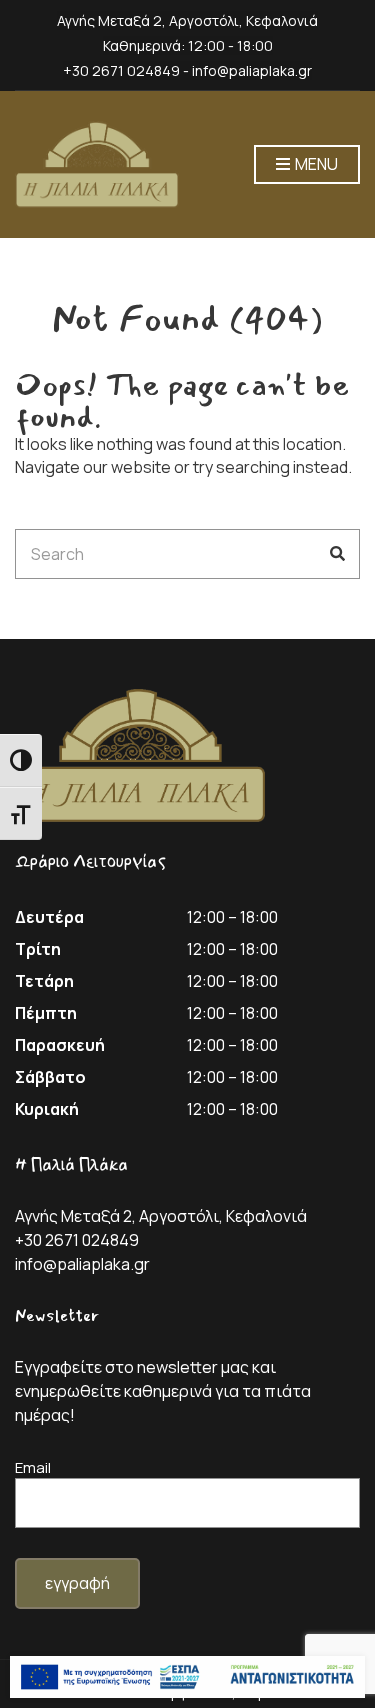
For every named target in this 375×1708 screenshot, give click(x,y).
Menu (315, 164)
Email (33, 1467)
